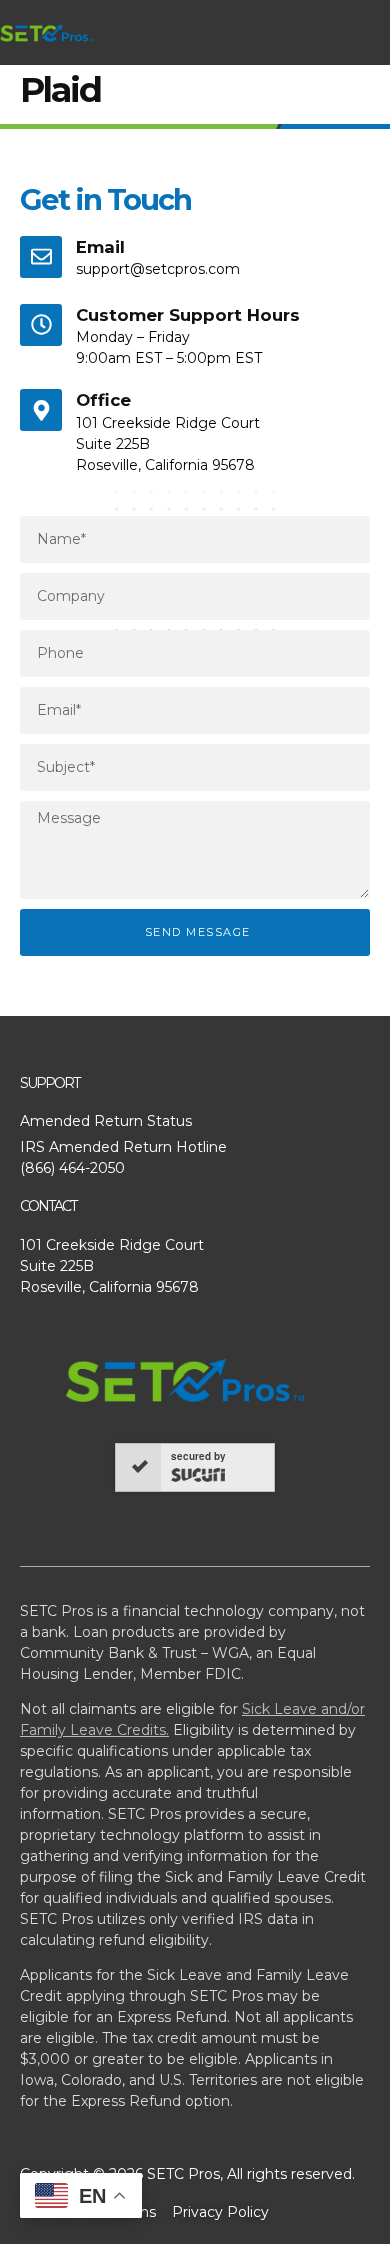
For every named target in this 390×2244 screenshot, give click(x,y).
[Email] (41, 257)
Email (100, 247)
